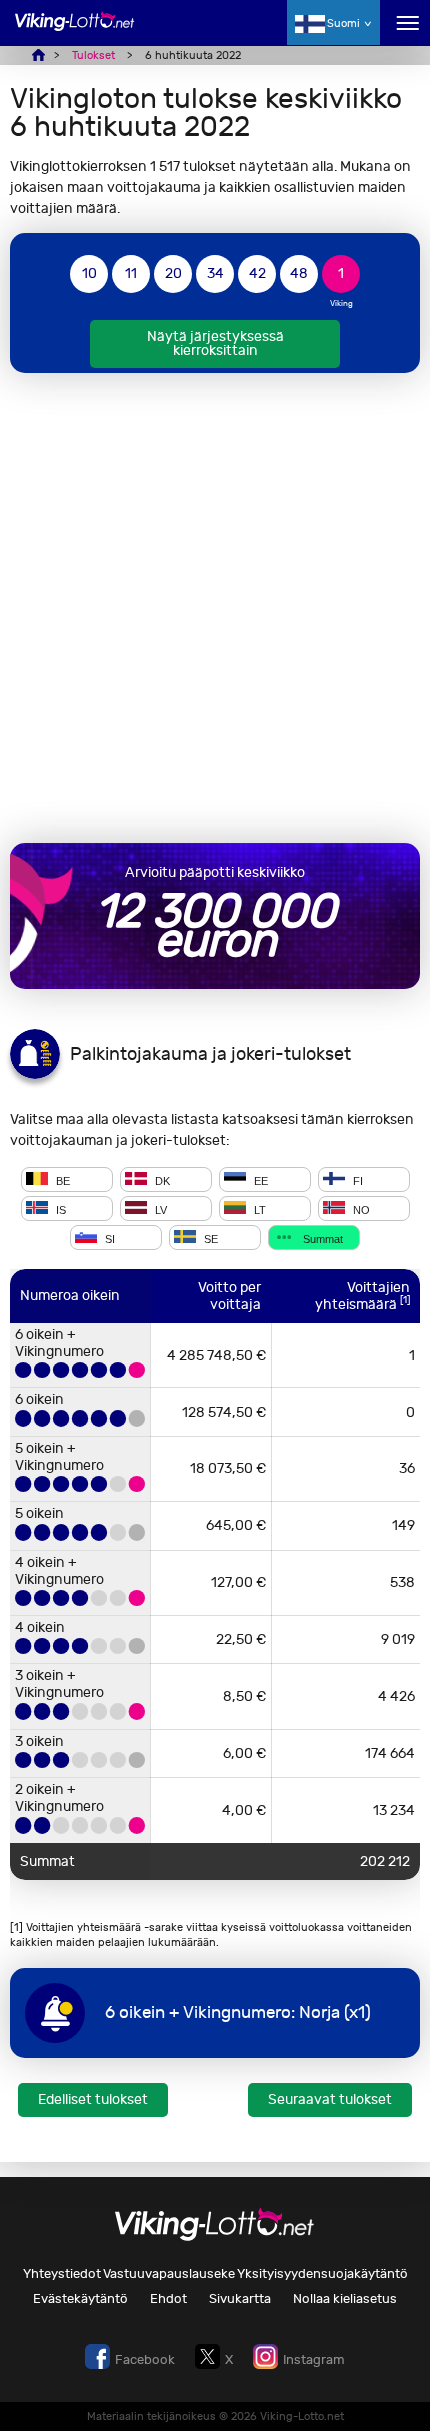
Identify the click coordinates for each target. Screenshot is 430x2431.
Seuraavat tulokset (330, 2099)
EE (259, 1181)
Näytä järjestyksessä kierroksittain (215, 343)
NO (360, 1210)
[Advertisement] (215, 608)
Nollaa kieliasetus (345, 2298)
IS (59, 1210)
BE (61, 1181)
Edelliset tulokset (93, 2099)
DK (161, 1181)
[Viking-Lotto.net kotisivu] (75, 32)
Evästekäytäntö (80, 2298)
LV (159, 1210)
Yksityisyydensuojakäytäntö (322, 2273)
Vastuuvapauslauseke (169, 2273)
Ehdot (168, 2298)
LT (258, 1210)
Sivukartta (240, 2298)
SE (209, 1239)
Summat (321, 1239)
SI (108, 1239)
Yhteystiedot (62, 2273)
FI (356, 1181)
